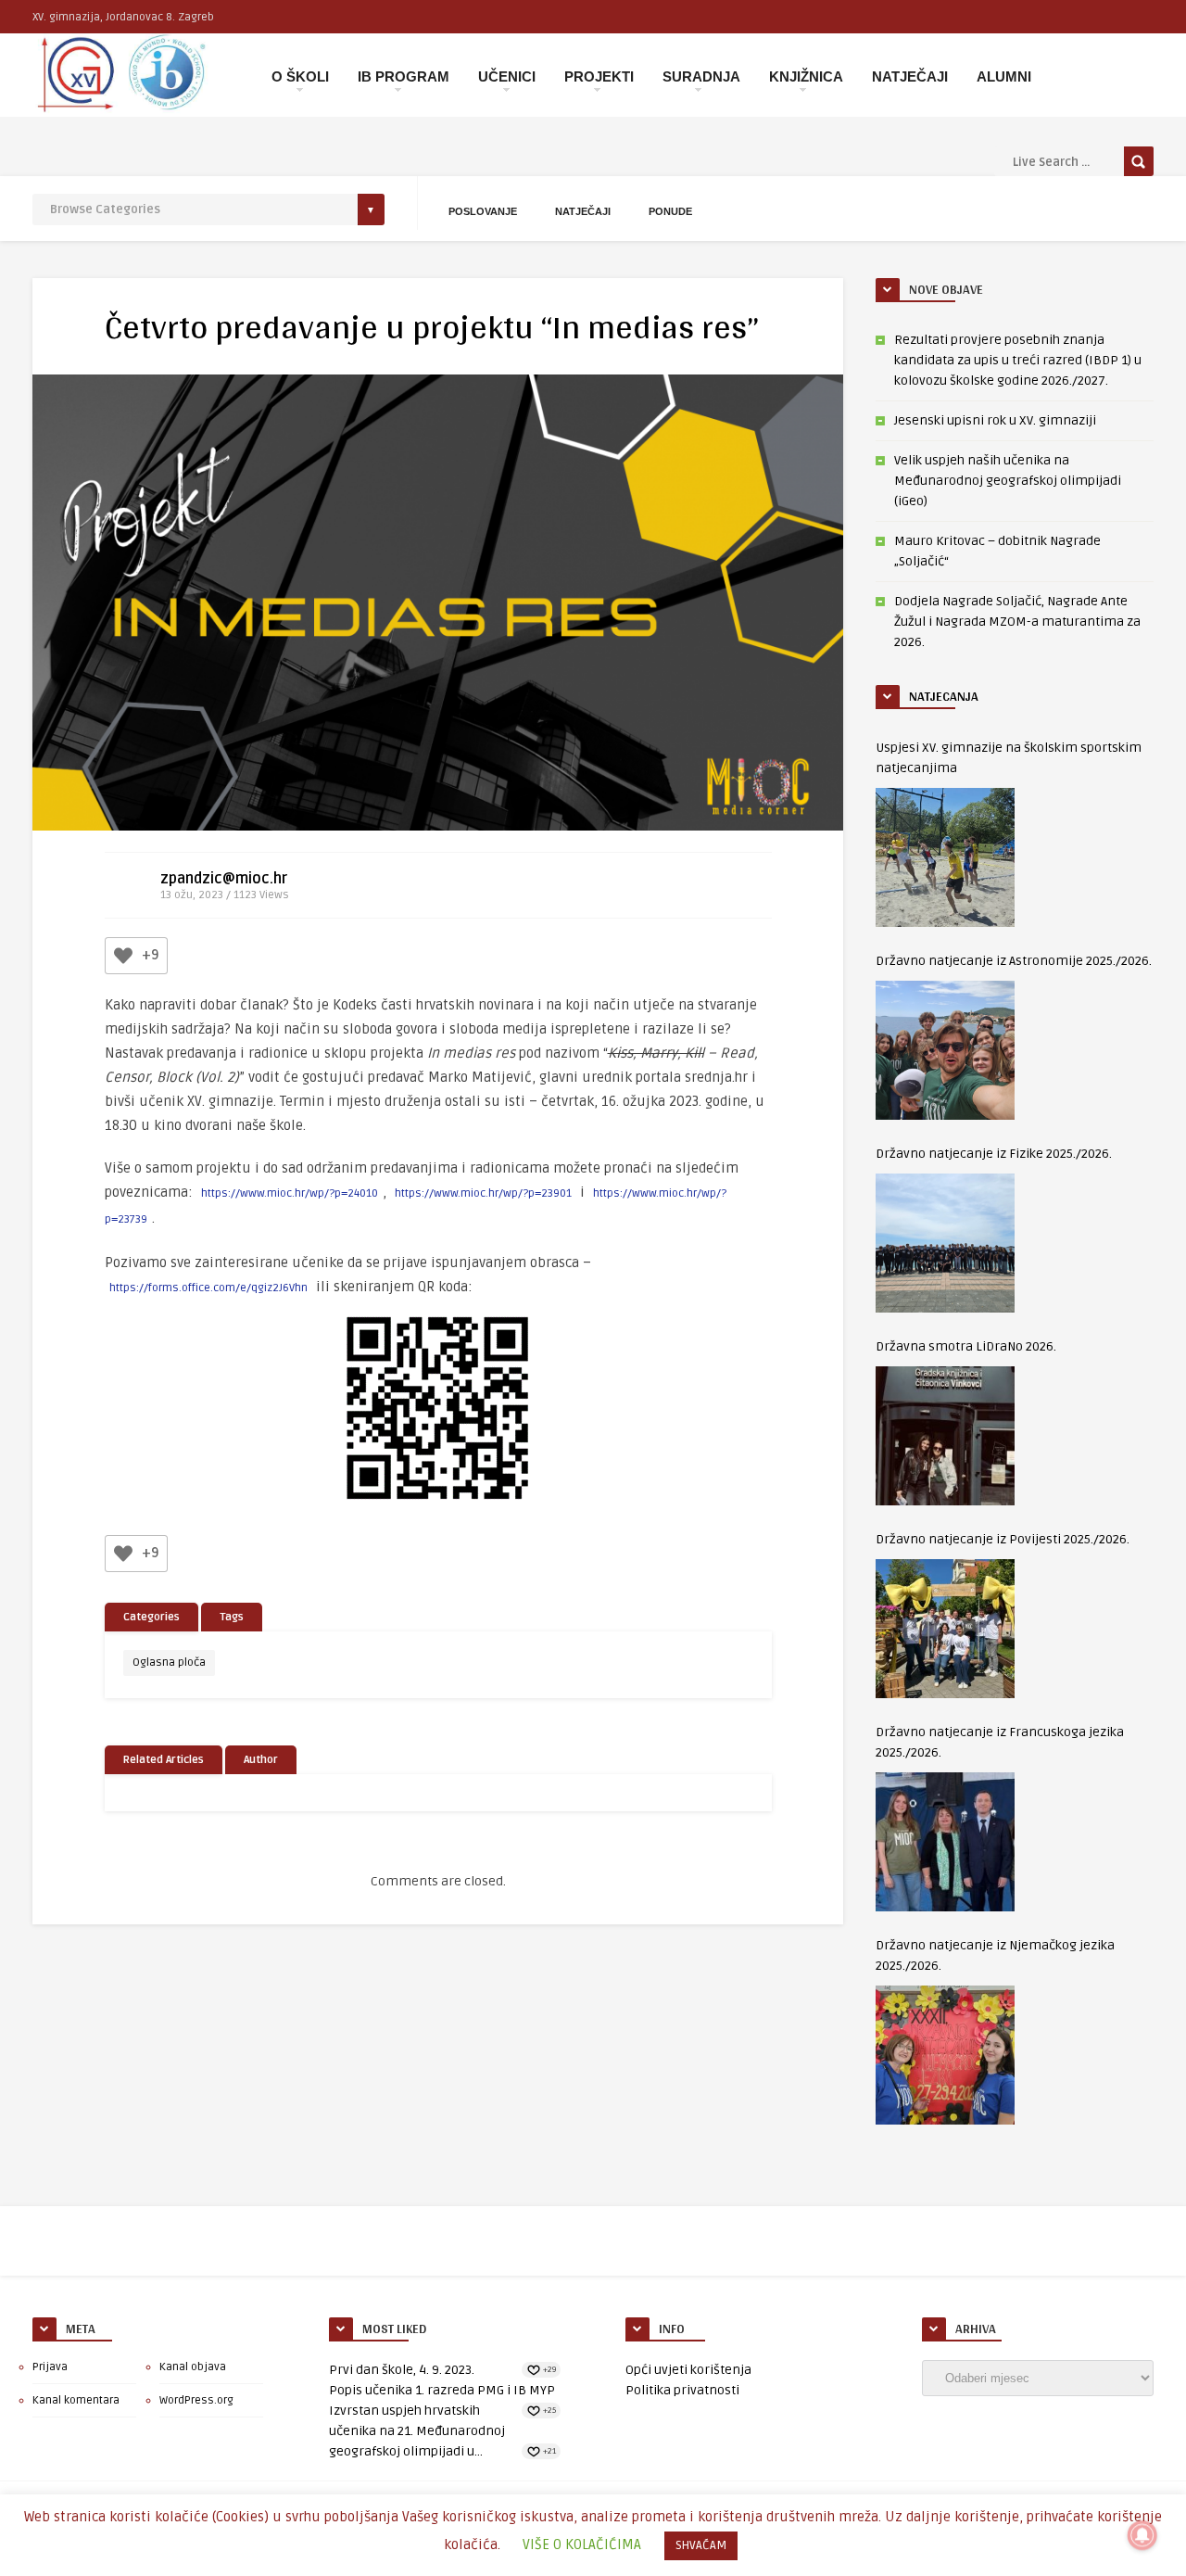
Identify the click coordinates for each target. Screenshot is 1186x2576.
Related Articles (164, 1760)
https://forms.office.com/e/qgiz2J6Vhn (208, 1288)
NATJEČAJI (910, 76)
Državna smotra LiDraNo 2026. (966, 1346)
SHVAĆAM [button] (701, 2545)
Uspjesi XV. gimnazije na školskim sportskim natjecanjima (1009, 758)
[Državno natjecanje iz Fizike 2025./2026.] (945, 1243)
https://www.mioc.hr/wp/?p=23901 (483, 1193)
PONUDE (670, 211)
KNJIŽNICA (806, 76)
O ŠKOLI (300, 76)
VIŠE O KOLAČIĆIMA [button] (582, 2544)
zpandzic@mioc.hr (224, 879)
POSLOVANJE (483, 211)
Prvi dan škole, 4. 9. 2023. (402, 2370)
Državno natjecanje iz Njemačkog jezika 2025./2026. (995, 1955)
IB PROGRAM (404, 76)
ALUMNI (1004, 76)
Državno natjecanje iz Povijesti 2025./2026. (1003, 1539)
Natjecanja (944, 696)
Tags (232, 1617)
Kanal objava (193, 2367)
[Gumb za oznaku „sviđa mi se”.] (123, 956)
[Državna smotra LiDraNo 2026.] (945, 1436)
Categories (151, 1617)
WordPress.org (196, 2400)
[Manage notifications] (1142, 2535)
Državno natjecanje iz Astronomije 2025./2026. (1014, 961)
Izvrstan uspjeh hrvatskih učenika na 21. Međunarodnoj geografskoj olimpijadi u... (417, 2431)
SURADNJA (701, 76)
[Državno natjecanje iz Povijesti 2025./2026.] (945, 1629)
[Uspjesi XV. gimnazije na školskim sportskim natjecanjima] (945, 857)
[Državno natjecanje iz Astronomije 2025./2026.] (945, 1050)
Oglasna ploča (169, 1662)
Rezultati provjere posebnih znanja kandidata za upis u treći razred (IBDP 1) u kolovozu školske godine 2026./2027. (1018, 360)
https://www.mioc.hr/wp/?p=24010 (290, 1193)
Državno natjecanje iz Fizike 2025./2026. (994, 1154)
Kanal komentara (76, 2400)
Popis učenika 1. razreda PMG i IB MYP (442, 2390)
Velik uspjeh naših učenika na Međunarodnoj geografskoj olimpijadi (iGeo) (1008, 481)
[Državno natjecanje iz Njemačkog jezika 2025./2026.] (945, 2055)
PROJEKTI (599, 76)
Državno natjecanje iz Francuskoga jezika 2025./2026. (1000, 1742)
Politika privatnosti (682, 2390)
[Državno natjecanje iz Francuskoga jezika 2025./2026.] (945, 1842)
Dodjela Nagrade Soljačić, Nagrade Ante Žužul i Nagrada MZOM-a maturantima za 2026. (1017, 622)
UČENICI (507, 76)
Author (261, 1760)
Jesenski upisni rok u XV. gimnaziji (995, 420)
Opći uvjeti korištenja (688, 2370)
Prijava (50, 2367)
